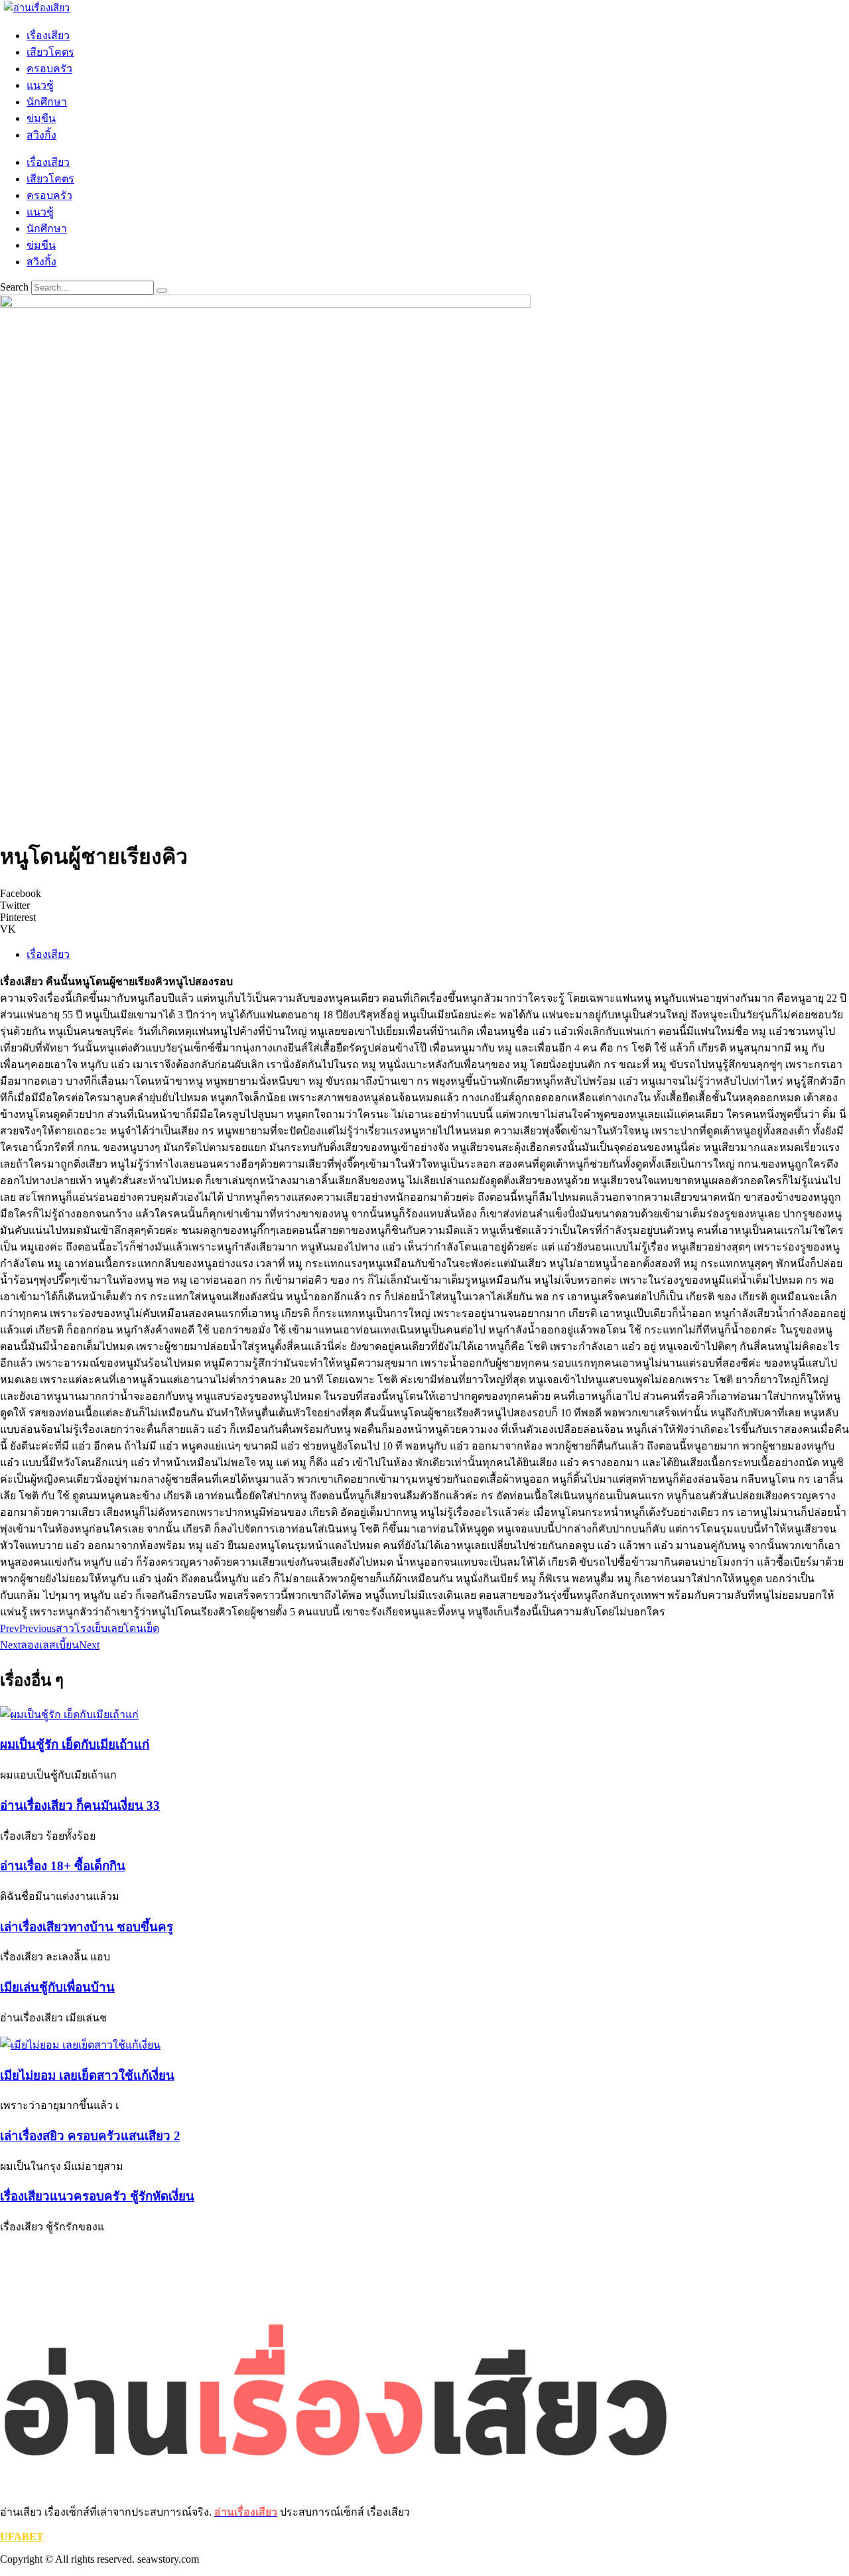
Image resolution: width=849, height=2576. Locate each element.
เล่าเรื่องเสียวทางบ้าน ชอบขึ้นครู (87, 1927)
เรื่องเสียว (48, 35)
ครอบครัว (49, 69)
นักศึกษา (47, 102)
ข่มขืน (41, 118)
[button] (424, 894)
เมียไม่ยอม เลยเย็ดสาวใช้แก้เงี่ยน (87, 2075)
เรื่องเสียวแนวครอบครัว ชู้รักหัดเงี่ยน (97, 2196)
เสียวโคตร (50, 52)
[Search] (162, 291)
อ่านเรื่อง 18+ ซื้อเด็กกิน (63, 1866)
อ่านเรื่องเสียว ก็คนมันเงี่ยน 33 (80, 1805)
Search (14, 287)
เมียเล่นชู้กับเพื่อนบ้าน (57, 1987)
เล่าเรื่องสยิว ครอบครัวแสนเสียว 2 (90, 2136)
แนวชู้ (40, 85)
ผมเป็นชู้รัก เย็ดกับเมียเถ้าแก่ (75, 1744)
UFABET (22, 2537)
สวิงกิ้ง (41, 135)
